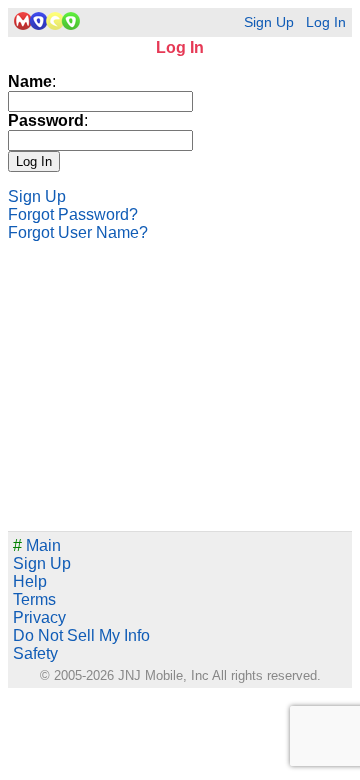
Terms (34, 599)
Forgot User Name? (78, 232)
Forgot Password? (73, 214)
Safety (35, 653)
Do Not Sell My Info (81, 635)
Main (37, 545)
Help (30, 581)
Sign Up (269, 22)
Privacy (39, 617)
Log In (326, 22)
